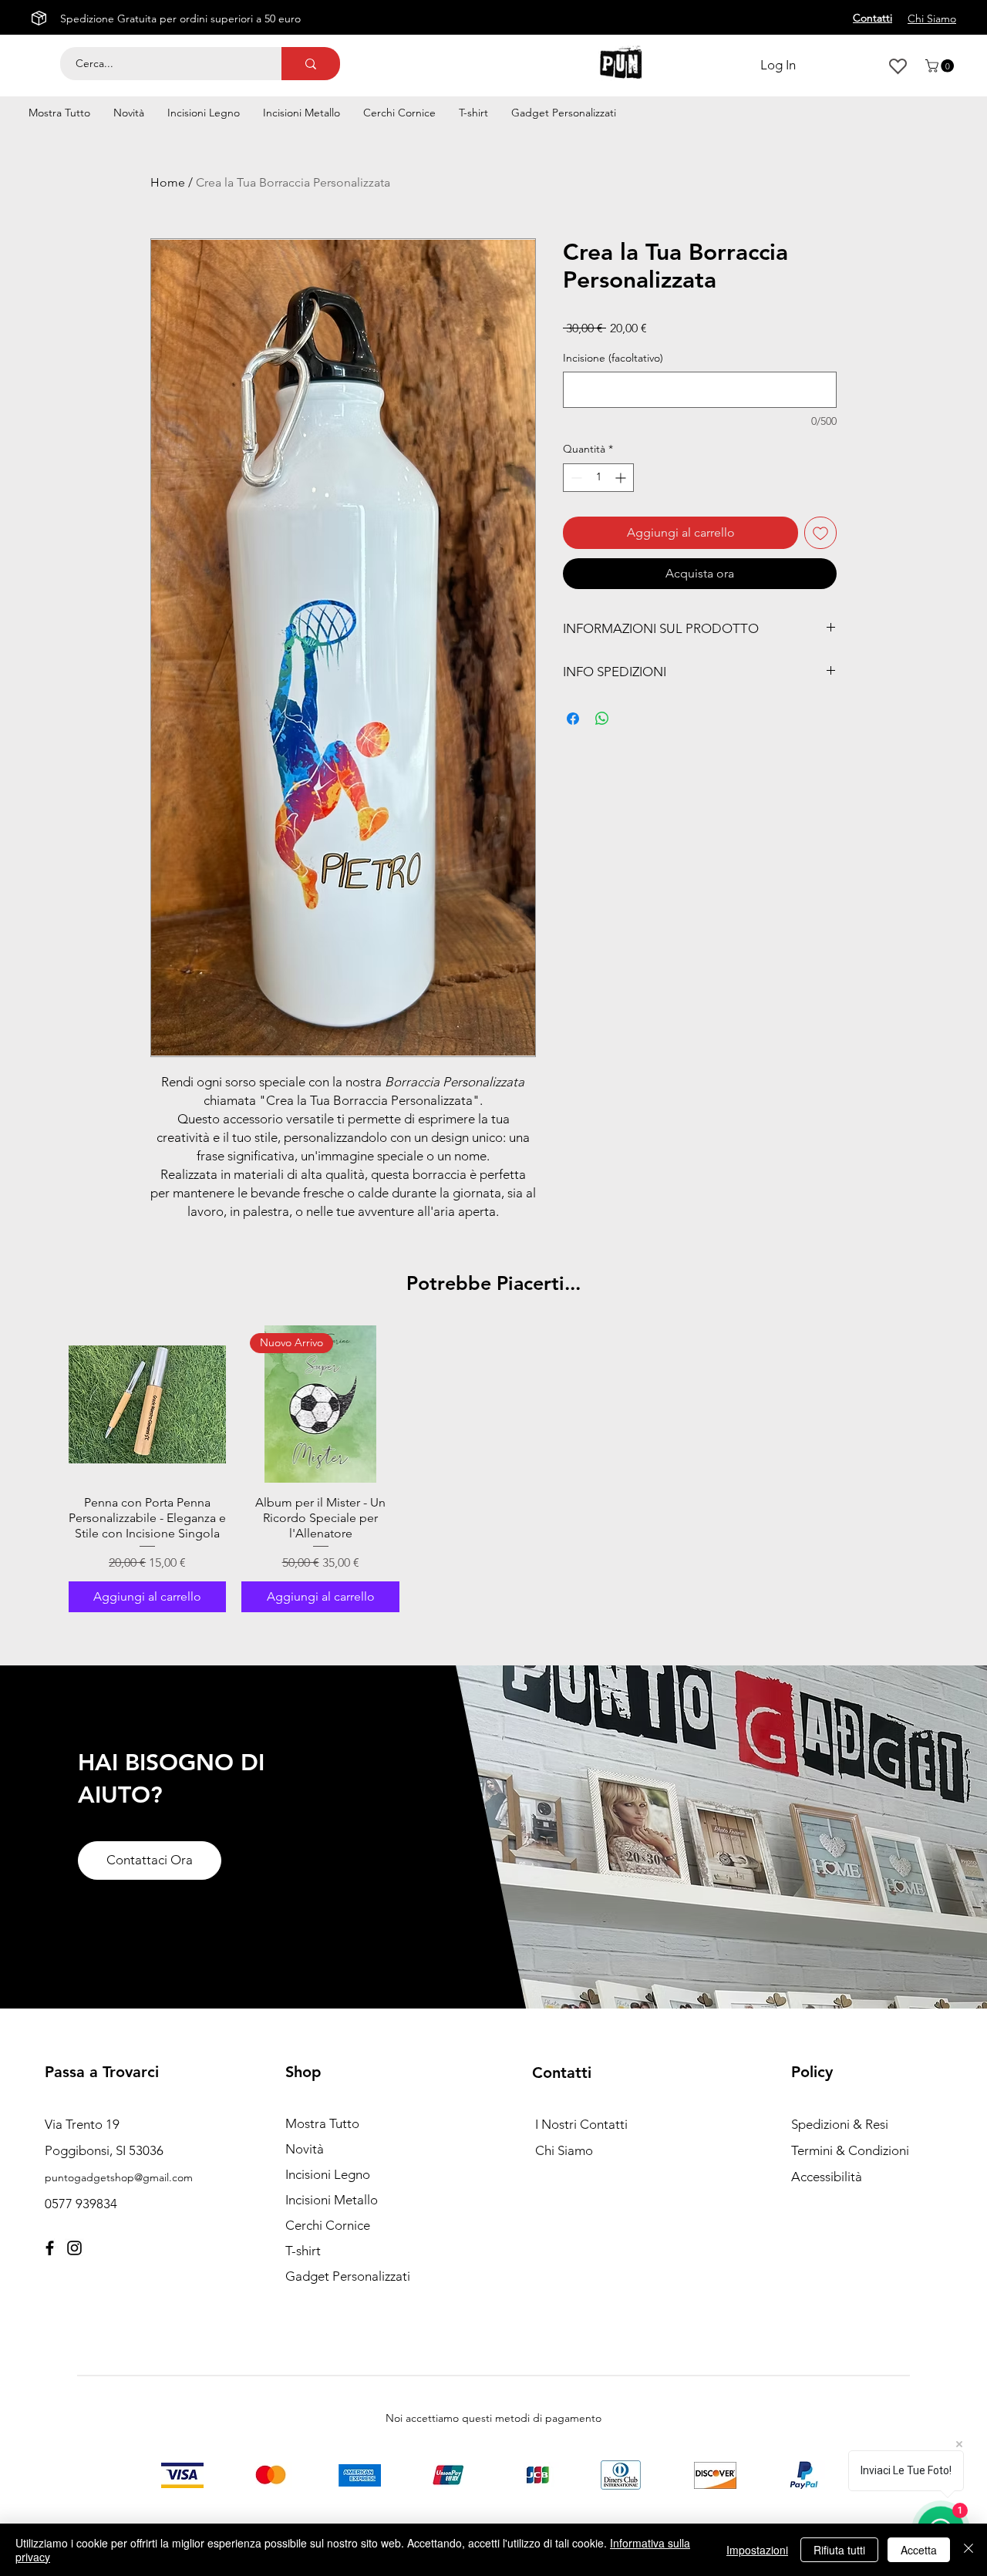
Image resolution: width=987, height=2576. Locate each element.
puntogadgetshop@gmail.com (119, 2177)
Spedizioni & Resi (840, 2124)
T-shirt (303, 2251)
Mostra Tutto (322, 2123)
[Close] (968, 2550)
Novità (305, 2149)
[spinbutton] (598, 478)
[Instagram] (74, 2248)
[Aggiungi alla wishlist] (820, 533)
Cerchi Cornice (328, 2225)
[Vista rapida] (147, 1404)
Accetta (919, 2550)
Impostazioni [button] (757, 2550)
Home (168, 182)
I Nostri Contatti (581, 2124)
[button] (941, 66)
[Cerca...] (311, 64)
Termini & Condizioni (850, 2150)
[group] (493, 1469)
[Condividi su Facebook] (573, 719)
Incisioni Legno (328, 2174)
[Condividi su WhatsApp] (602, 719)
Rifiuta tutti (839, 2550)
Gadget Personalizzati (348, 2276)
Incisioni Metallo (332, 2200)
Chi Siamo (564, 2150)
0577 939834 (81, 2204)
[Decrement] (575, 478)
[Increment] (622, 478)
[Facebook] (50, 2248)
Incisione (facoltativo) (613, 358)
